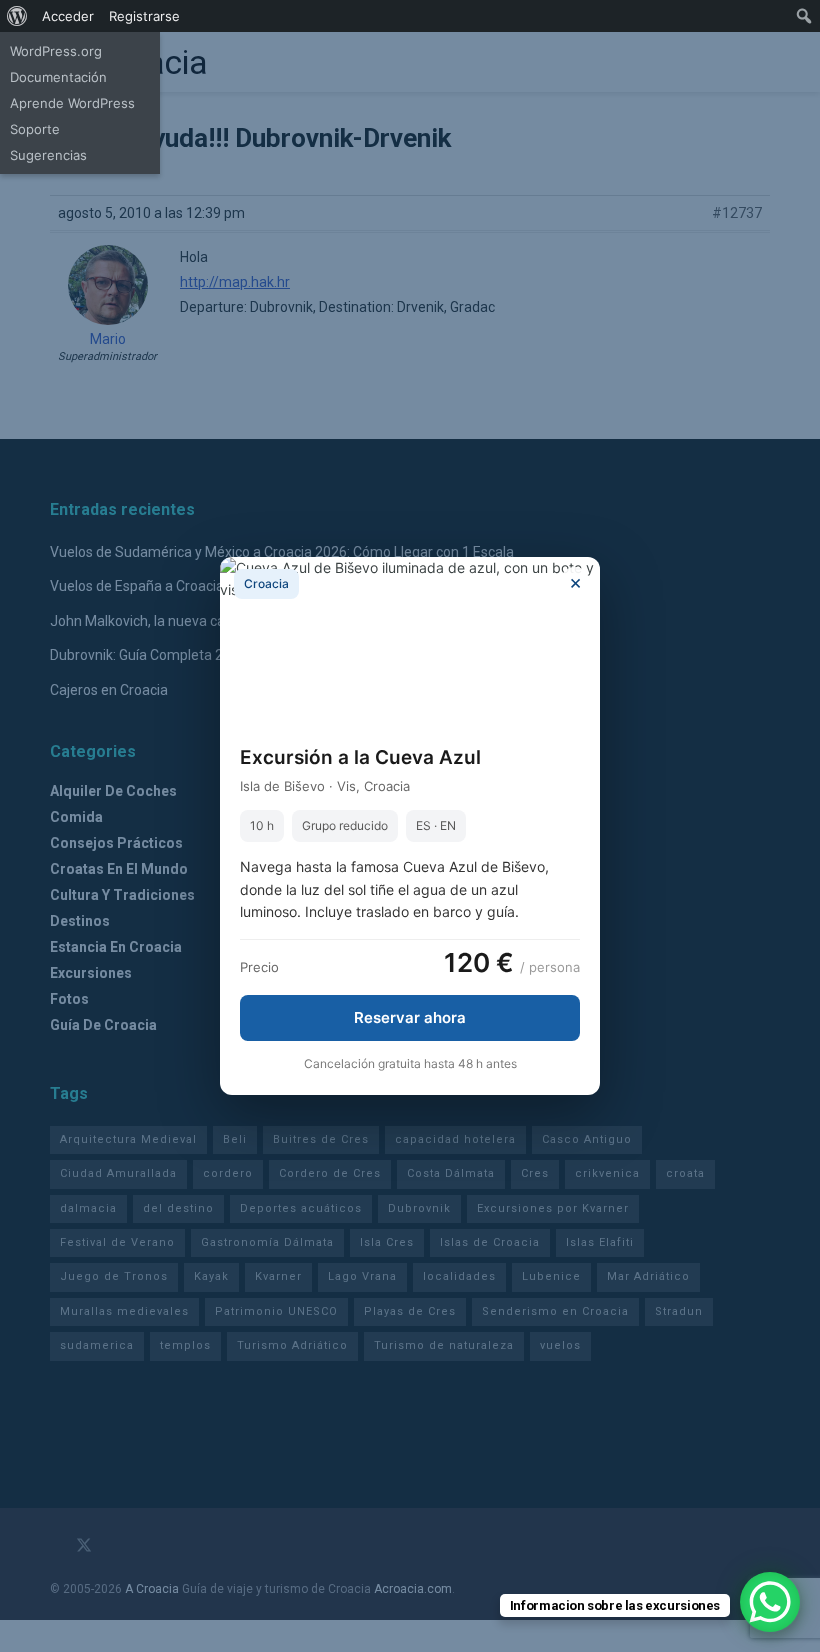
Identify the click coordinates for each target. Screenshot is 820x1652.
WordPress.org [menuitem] (56, 51)
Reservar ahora (410, 1017)
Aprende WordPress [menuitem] (72, 103)
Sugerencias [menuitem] (48, 155)
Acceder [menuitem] (68, 16)
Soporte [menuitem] (35, 129)
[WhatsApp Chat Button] (770, 1602)
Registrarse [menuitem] (144, 16)
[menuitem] (17, 16)
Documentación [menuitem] (58, 77)
